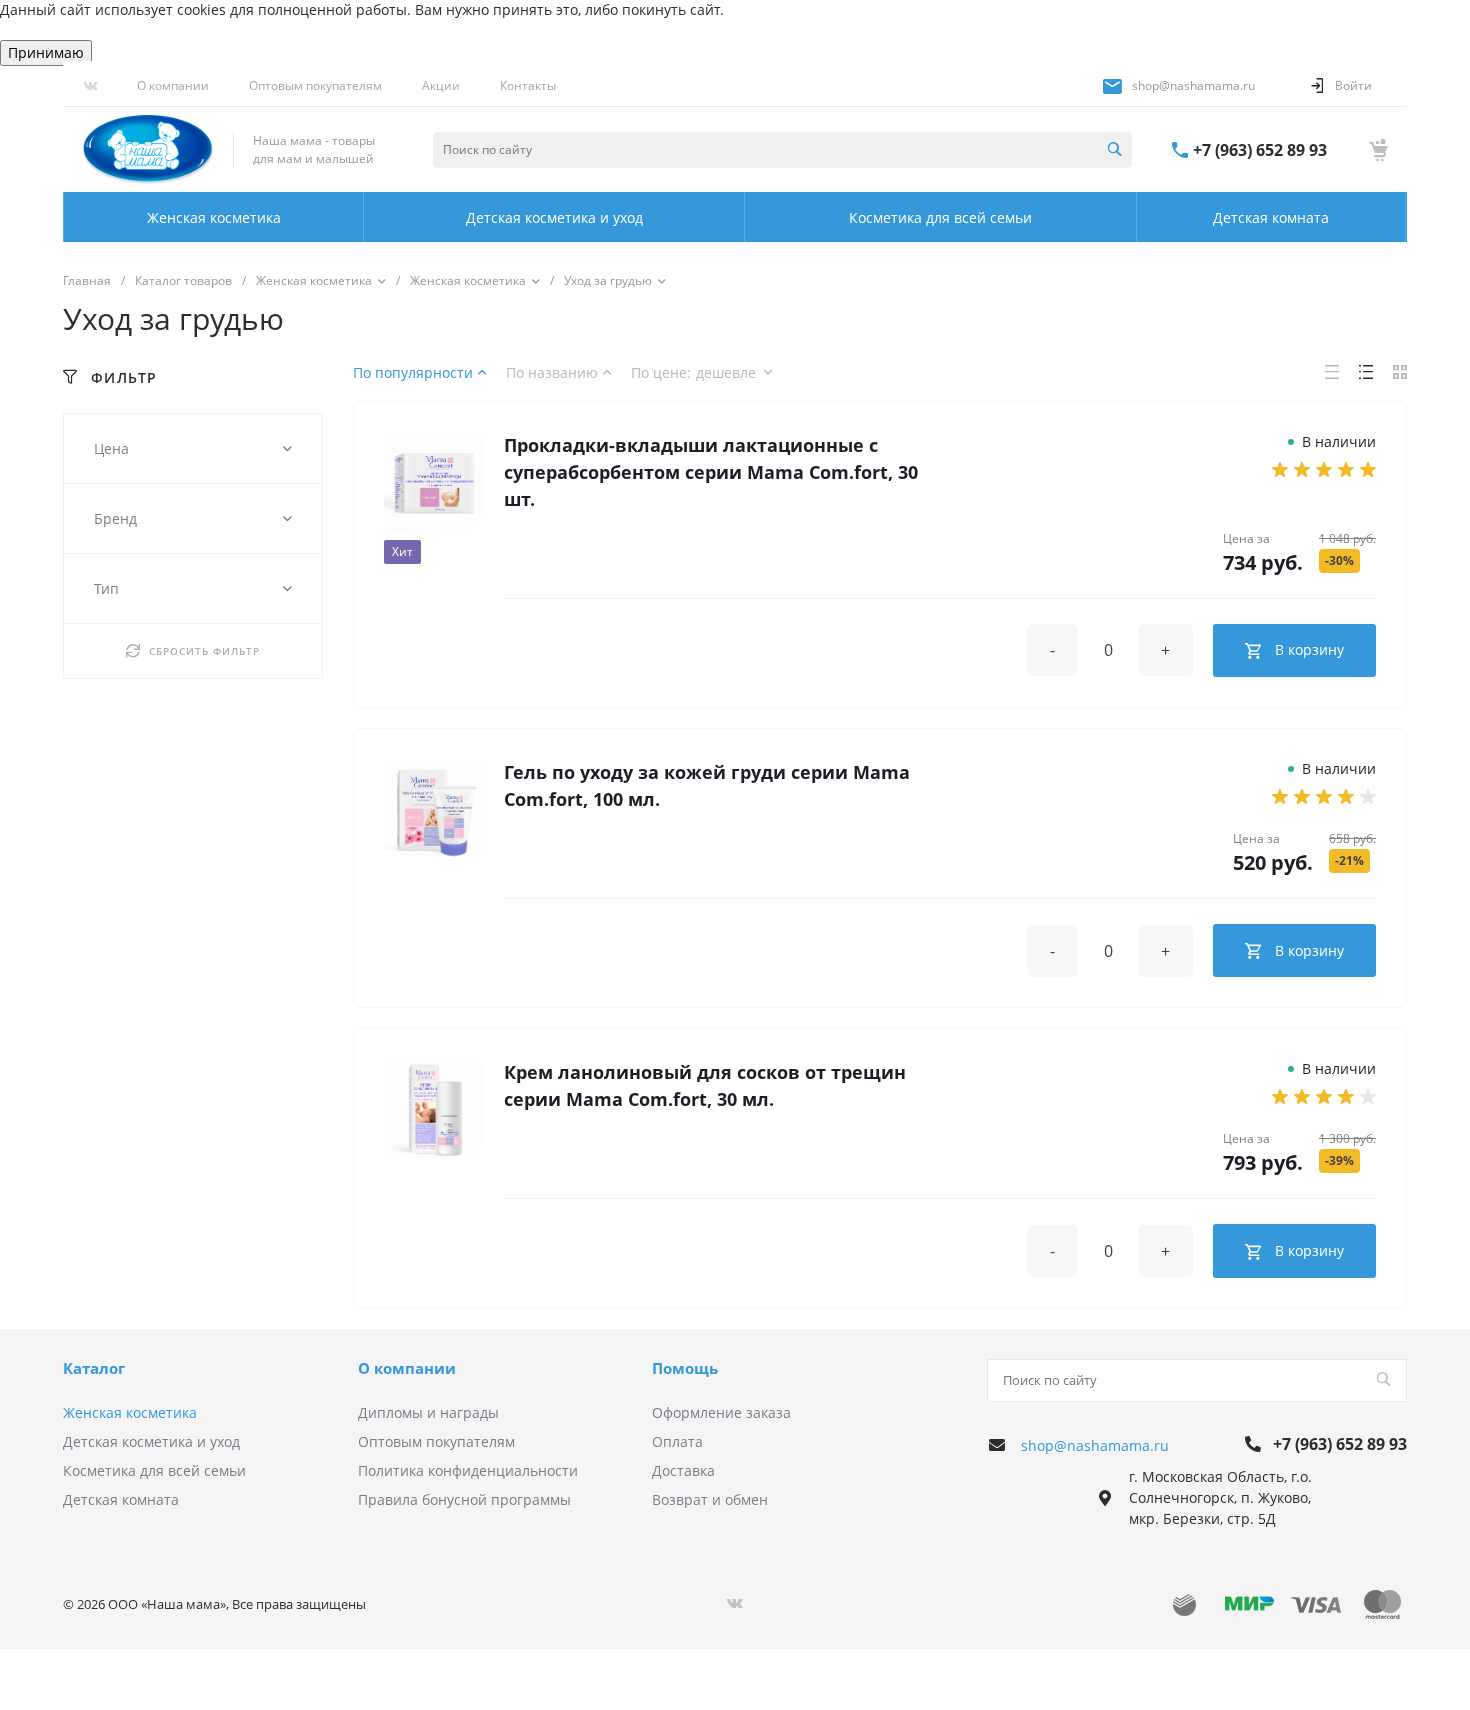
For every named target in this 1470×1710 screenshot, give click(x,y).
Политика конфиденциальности (468, 1470)
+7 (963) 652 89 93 (1260, 150)
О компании (173, 85)
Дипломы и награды (428, 1412)
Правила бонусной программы (464, 1499)
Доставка (683, 1470)
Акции (441, 85)
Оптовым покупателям (315, 85)
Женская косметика (130, 1412)
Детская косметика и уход (151, 1441)
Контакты (528, 85)
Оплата (677, 1441)
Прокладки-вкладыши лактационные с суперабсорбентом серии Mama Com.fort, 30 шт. (711, 472)
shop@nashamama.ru (1193, 85)
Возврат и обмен (710, 1499)
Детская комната (121, 1499)
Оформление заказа (721, 1412)
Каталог (94, 1368)
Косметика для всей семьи (154, 1470)
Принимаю (46, 52)
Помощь (685, 1368)
